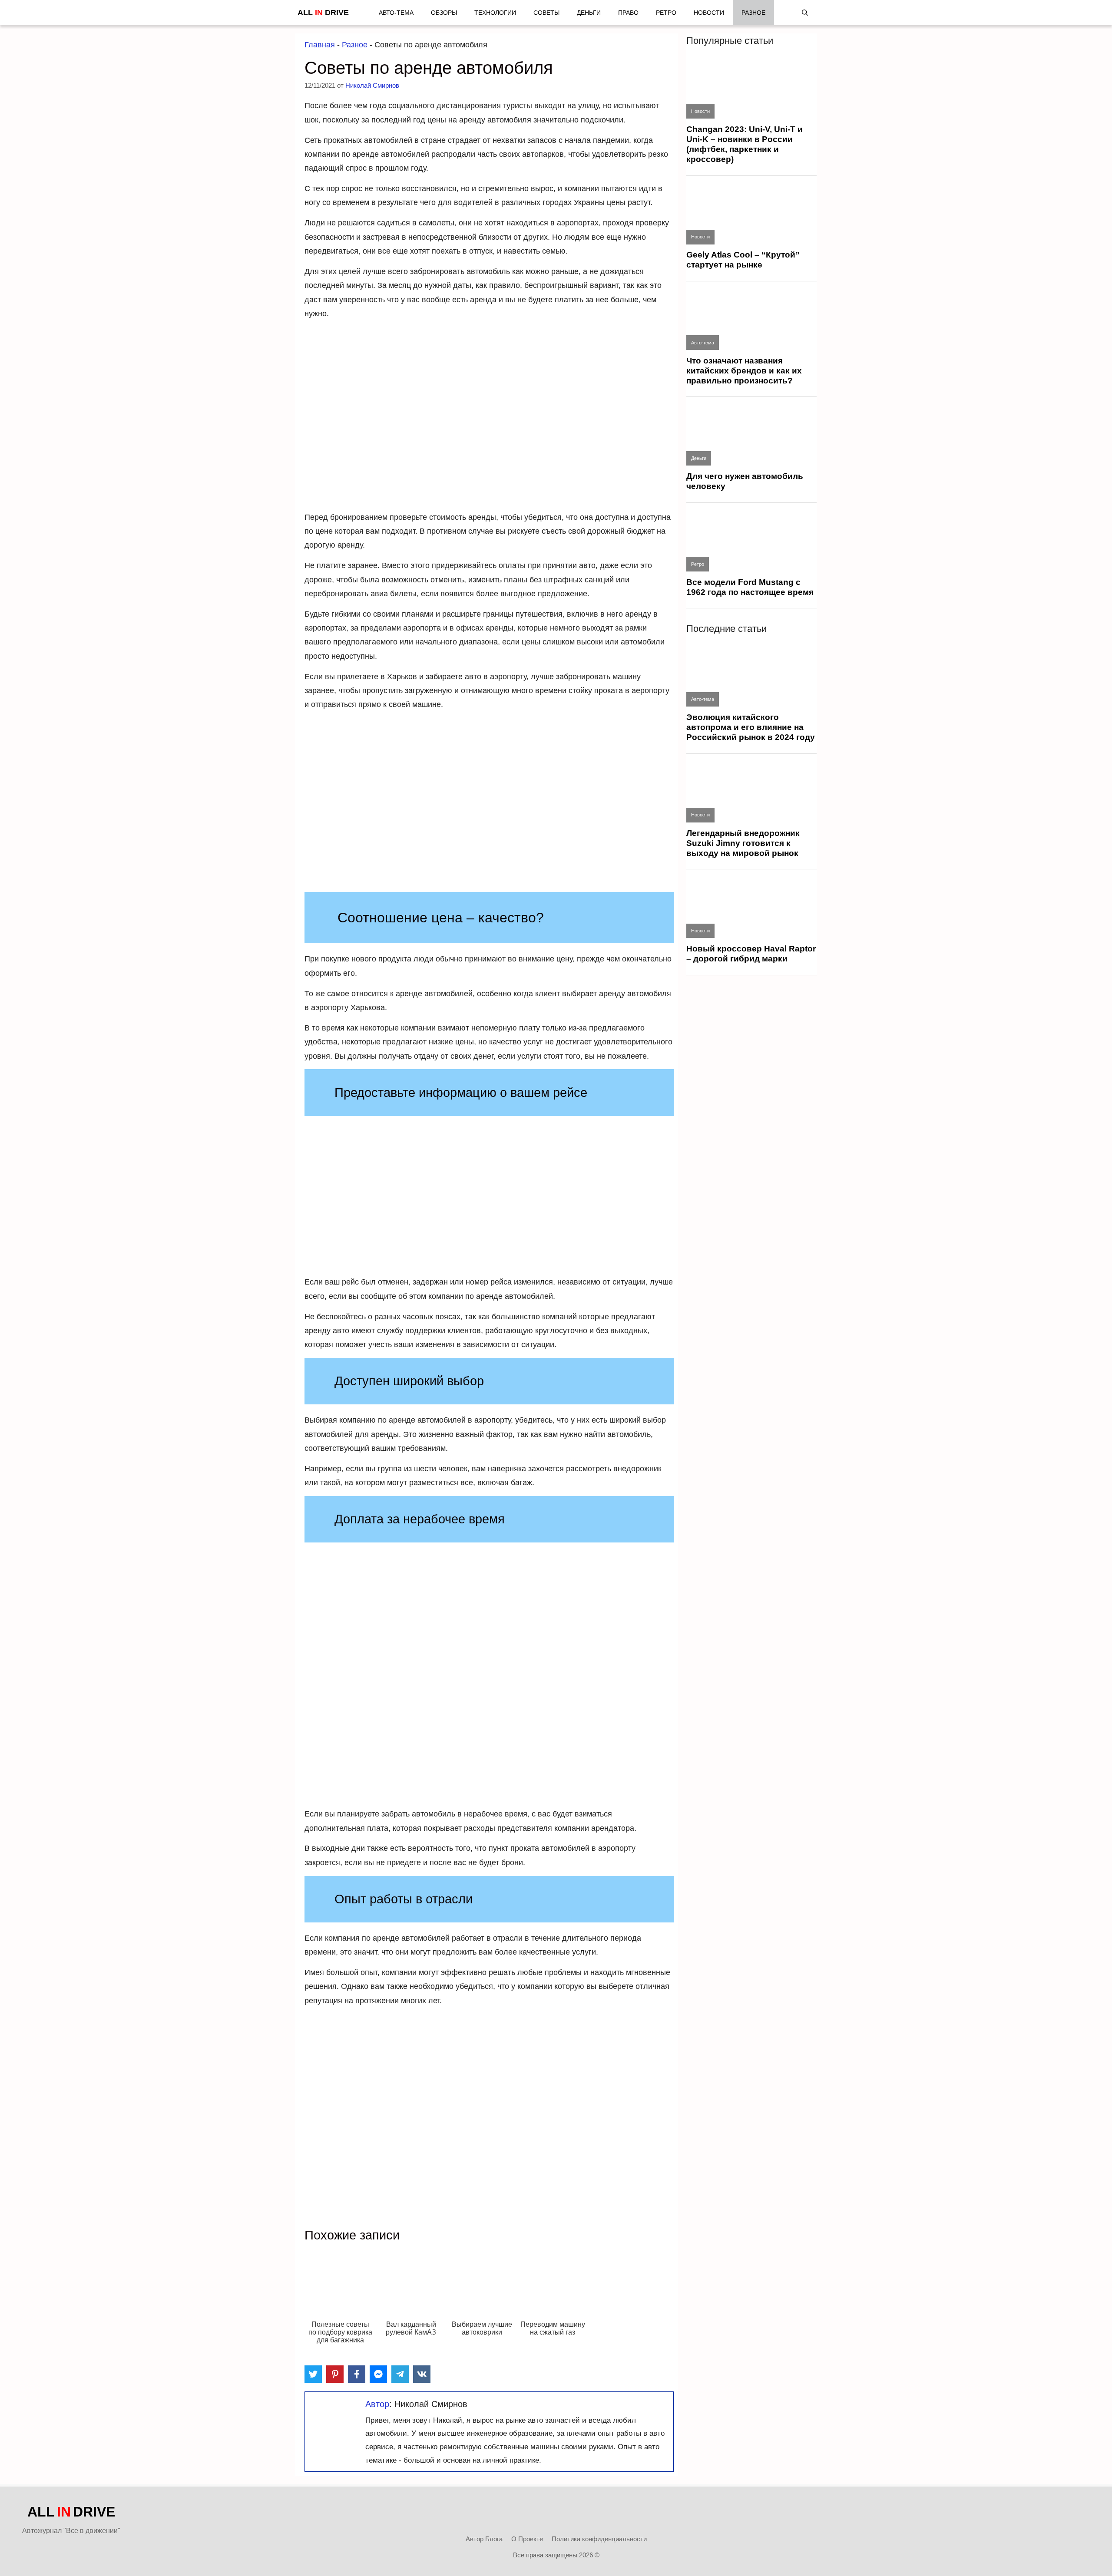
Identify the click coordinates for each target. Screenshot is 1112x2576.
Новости (709, 13)
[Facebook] (357, 2374)
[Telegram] (400, 2374)
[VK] (422, 2374)
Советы (546, 13)
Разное (753, 13)
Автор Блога (484, 2539)
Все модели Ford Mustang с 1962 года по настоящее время (750, 587)
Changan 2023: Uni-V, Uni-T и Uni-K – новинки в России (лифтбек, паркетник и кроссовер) (745, 144)
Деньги (589, 13)
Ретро (666, 13)
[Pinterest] (335, 2374)
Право (628, 13)
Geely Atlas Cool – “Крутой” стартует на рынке (743, 260)
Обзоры (444, 13)
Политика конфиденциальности (599, 2539)
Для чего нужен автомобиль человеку (745, 481)
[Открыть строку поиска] (805, 13)
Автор (377, 2404)
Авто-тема (396, 13)
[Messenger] (378, 2374)
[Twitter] (313, 2374)
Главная (320, 45)
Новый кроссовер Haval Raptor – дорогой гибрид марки (751, 954)
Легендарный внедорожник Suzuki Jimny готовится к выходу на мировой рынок (743, 843)
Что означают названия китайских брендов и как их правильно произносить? (744, 371)
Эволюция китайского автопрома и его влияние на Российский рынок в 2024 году (751, 727)
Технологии (495, 13)
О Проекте (527, 2539)
